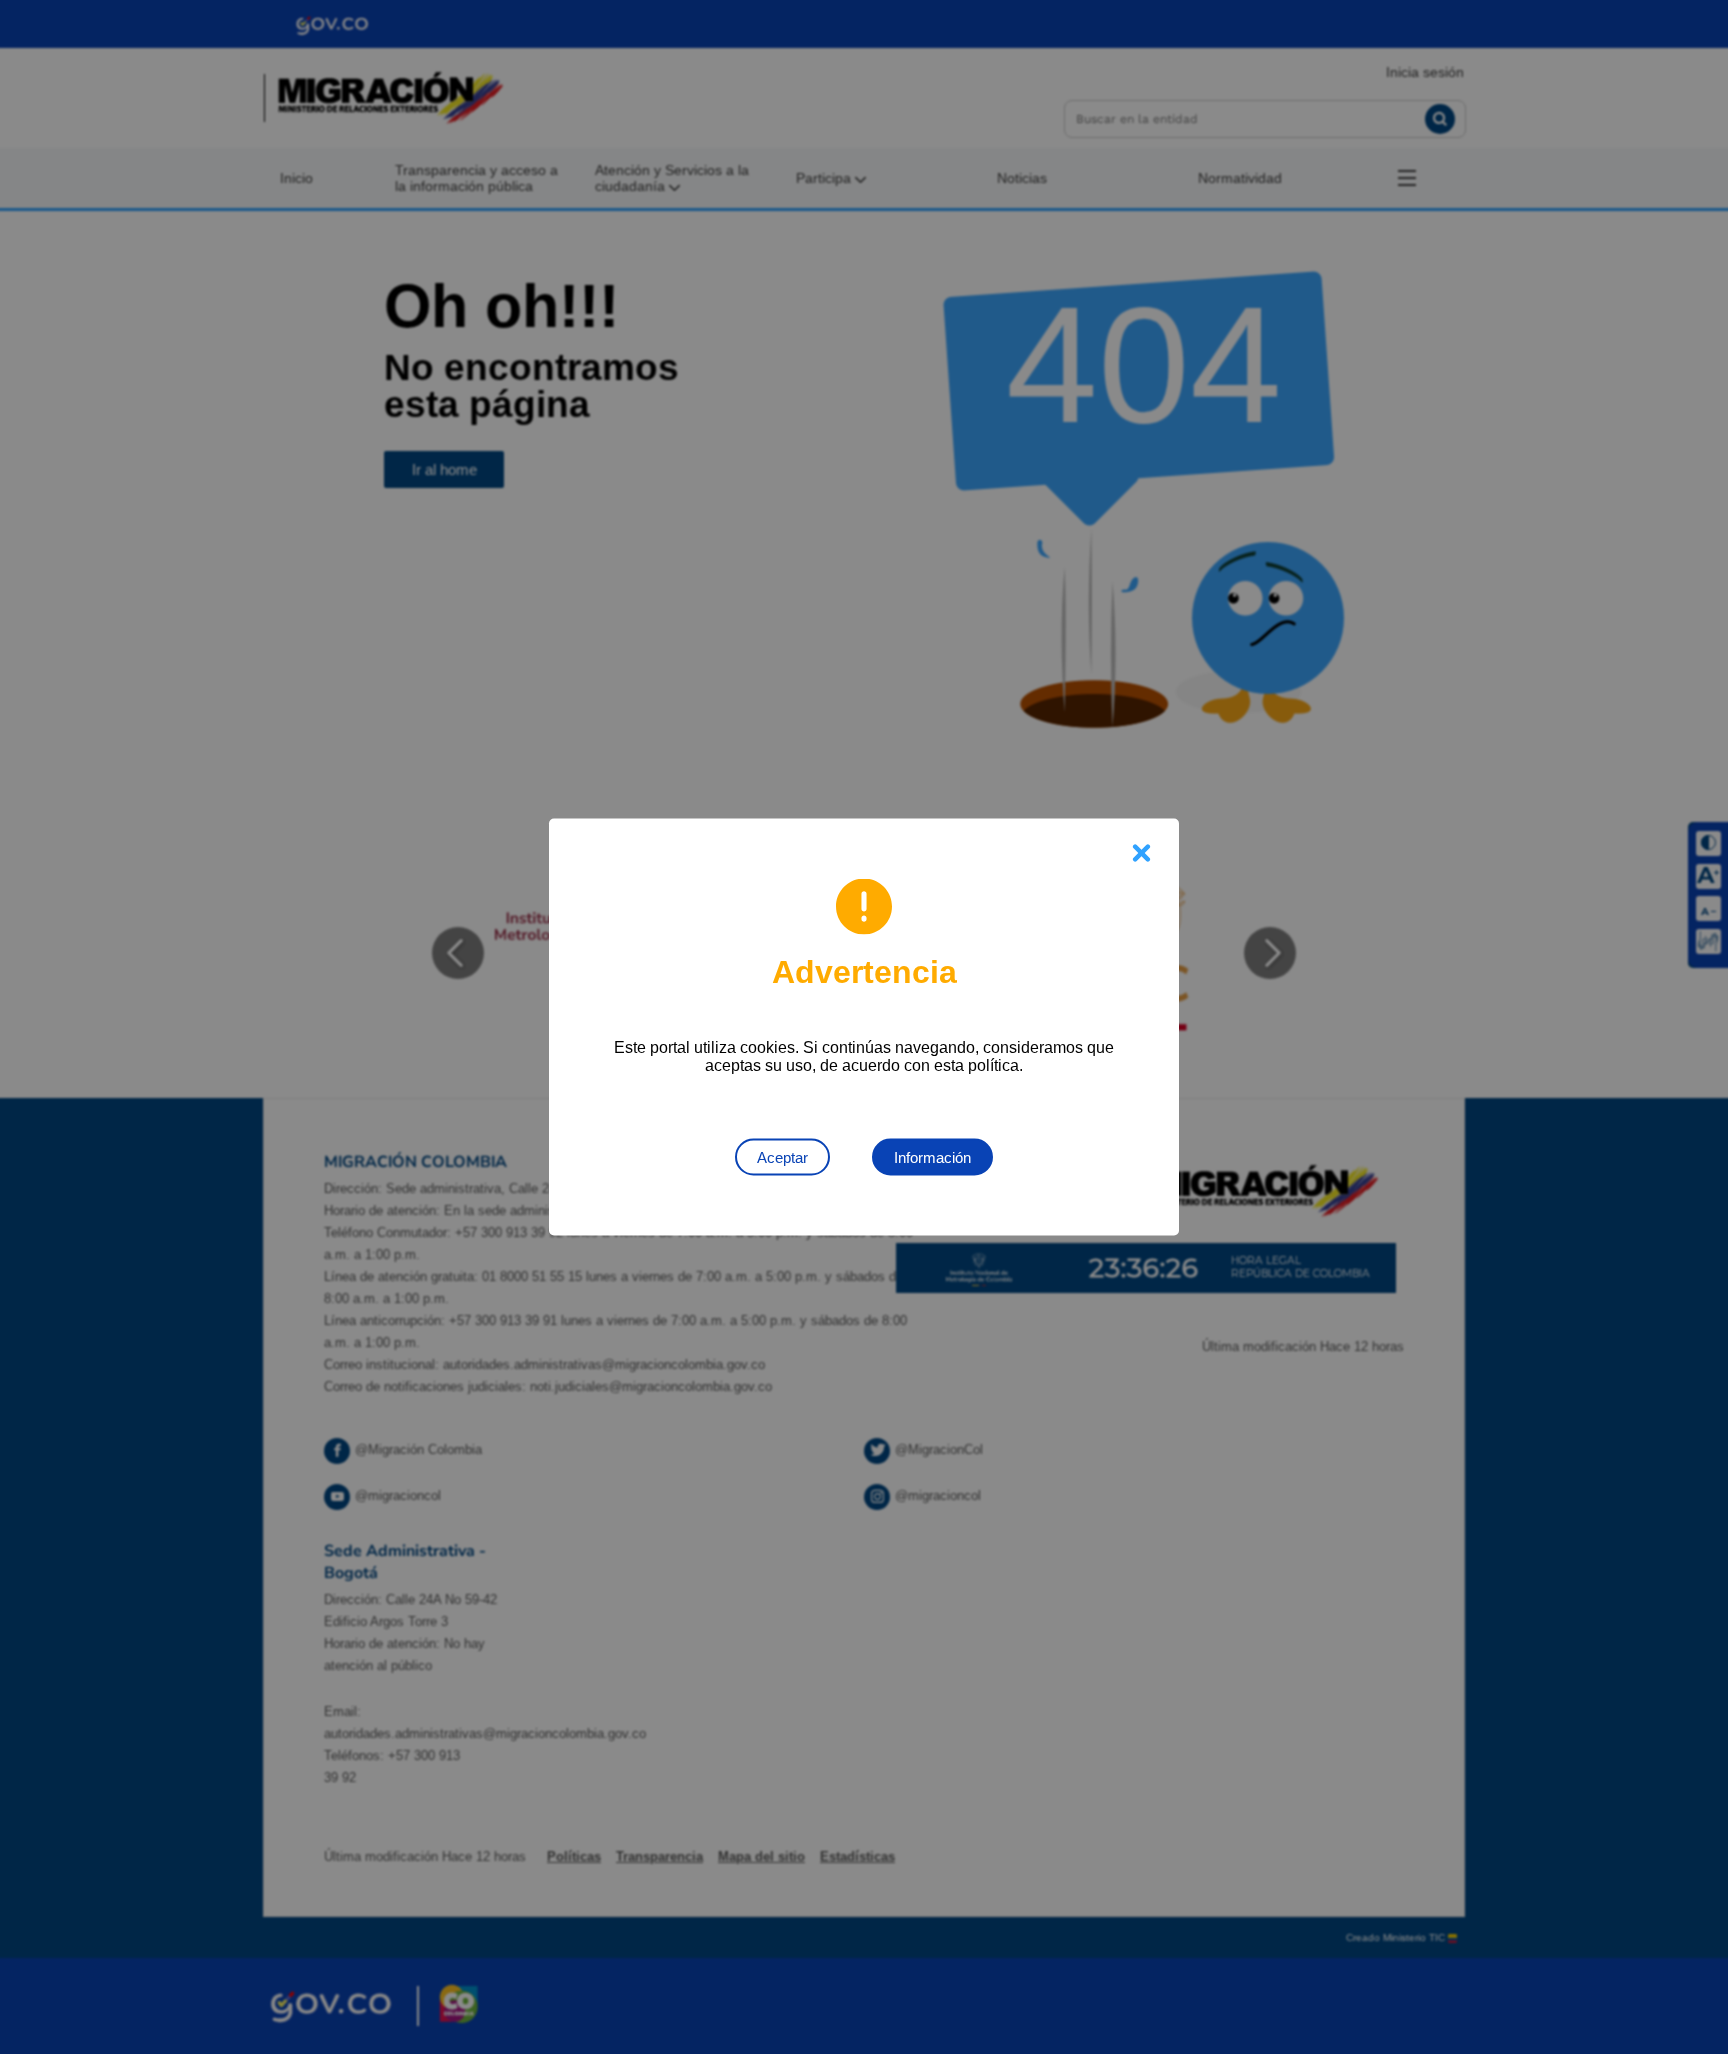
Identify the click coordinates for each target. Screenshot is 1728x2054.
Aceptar (782, 1157)
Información (932, 1157)
